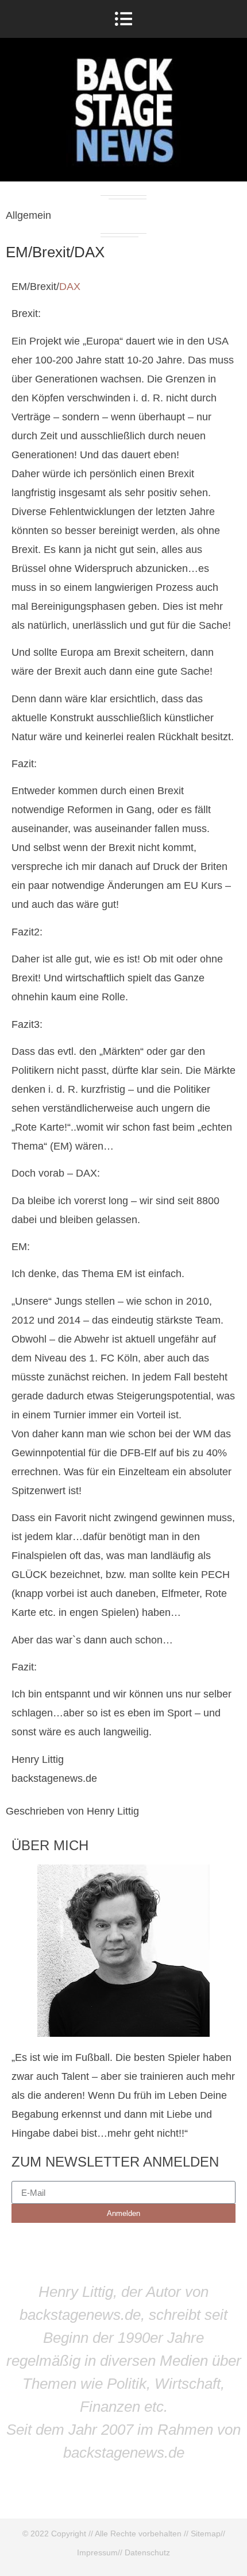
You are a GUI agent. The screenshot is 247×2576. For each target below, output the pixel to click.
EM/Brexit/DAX (55, 252)
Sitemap (206, 2534)
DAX (70, 287)
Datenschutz (147, 2552)
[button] (124, 19)
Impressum (97, 2552)
